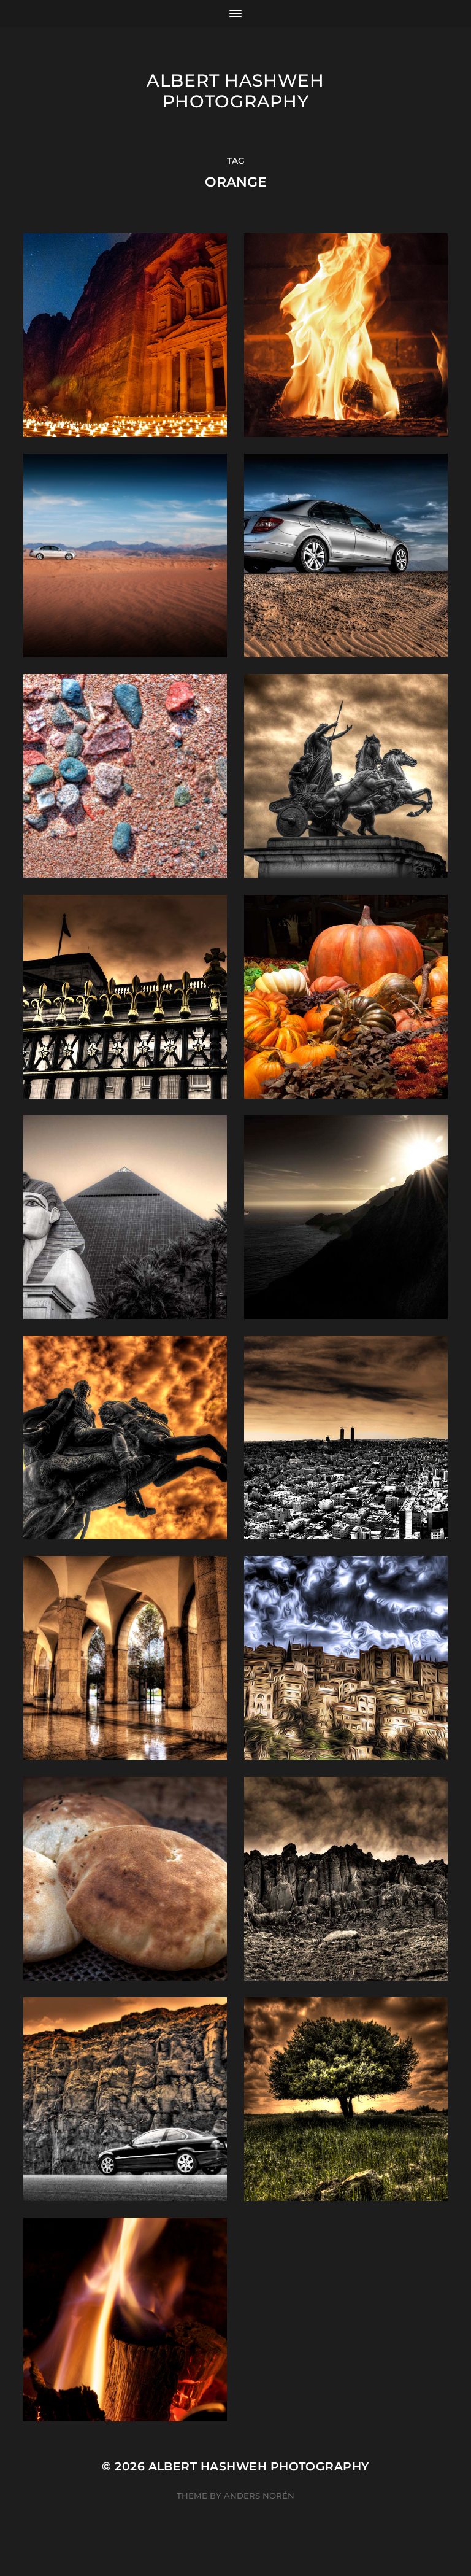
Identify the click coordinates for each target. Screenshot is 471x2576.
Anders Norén (259, 2496)
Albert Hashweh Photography (235, 91)
